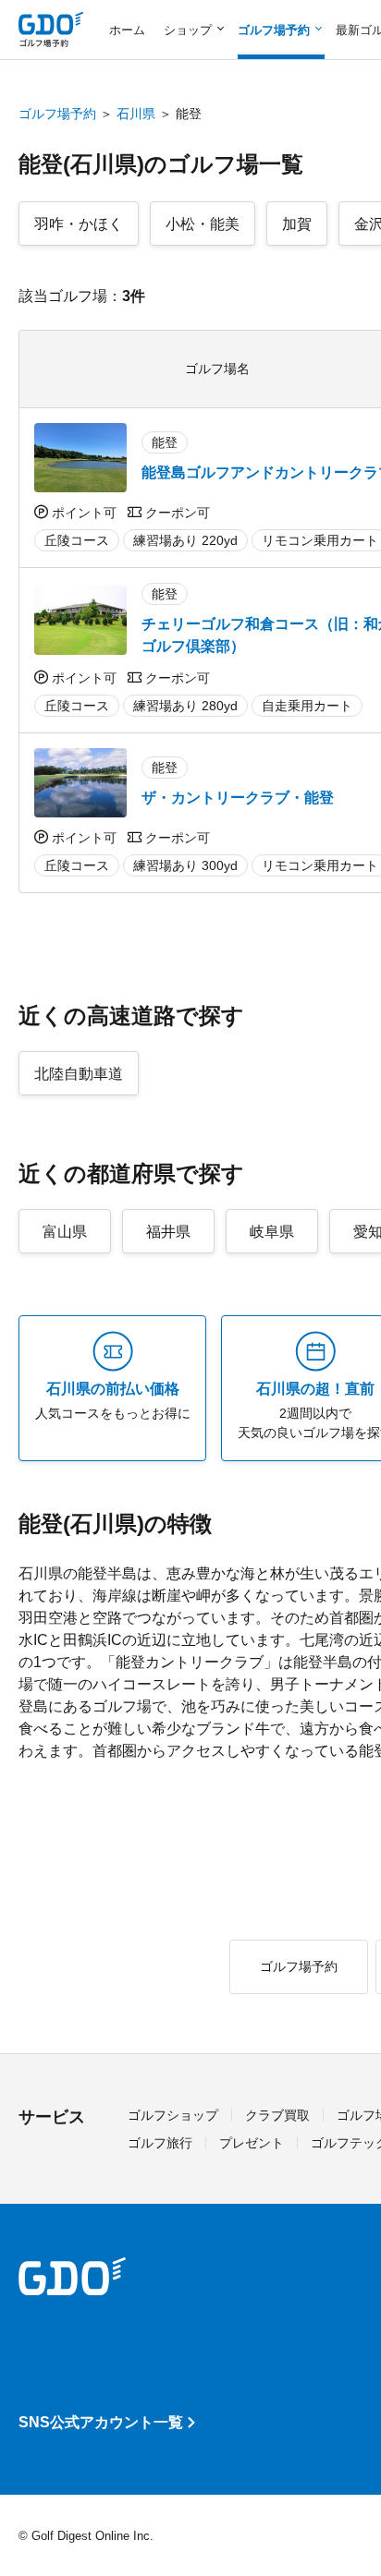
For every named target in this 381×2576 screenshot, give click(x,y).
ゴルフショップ (173, 2115)
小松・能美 (203, 224)
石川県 (136, 114)
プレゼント (252, 2143)
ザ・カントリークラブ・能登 (238, 798)
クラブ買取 (277, 2115)
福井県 (168, 1232)
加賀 (297, 224)
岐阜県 (272, 1232)
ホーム (127, 30)
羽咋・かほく (79, 224)
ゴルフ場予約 (57, 114)
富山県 (65, 1232)
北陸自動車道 (79, 1074)
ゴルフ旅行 (160, 2143)
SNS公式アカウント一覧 (101, 2422)
